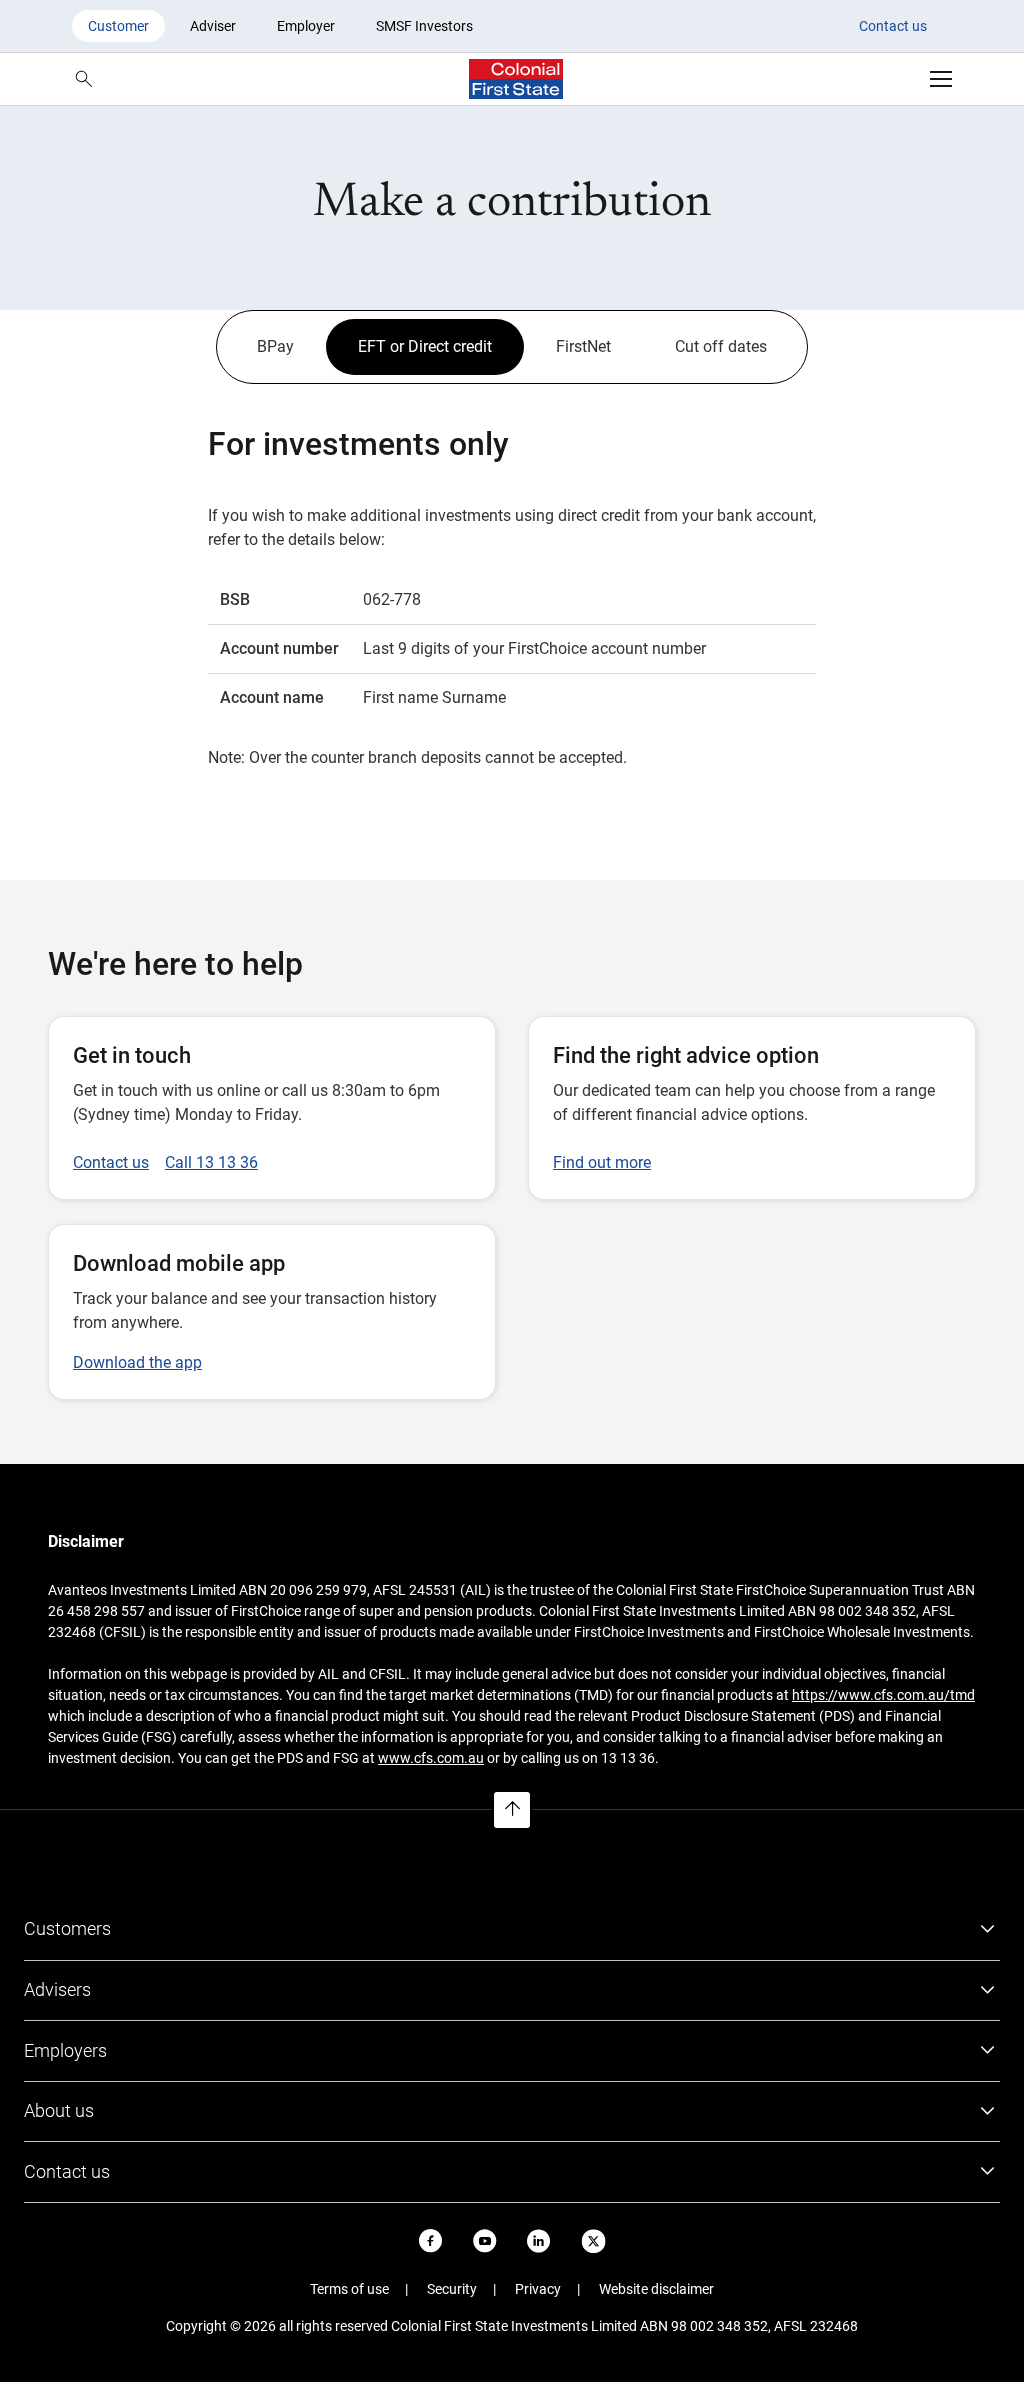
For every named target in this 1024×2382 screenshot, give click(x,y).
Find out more (602, 1162)
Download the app (137, 1362)
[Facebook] (431, 2241)
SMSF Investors (424, 26)
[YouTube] (485, 2241)
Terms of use (349, 2289)
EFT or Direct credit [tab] (425, 346)
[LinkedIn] (539, 2241)
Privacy (538, 2289)
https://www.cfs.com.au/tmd (883, 1695)
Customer (118, 26)
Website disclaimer (656, 2289)
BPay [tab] (275, 346)
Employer (306, 26)
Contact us (893, 26)
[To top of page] (512, 1810)
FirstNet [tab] (583, 346)
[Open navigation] (941, 79)
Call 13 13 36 (211, 1162)
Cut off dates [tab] (721, 346)
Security (452, 2289)
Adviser (213, 26)
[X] (593, 2241)
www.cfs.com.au (431, 1758)
